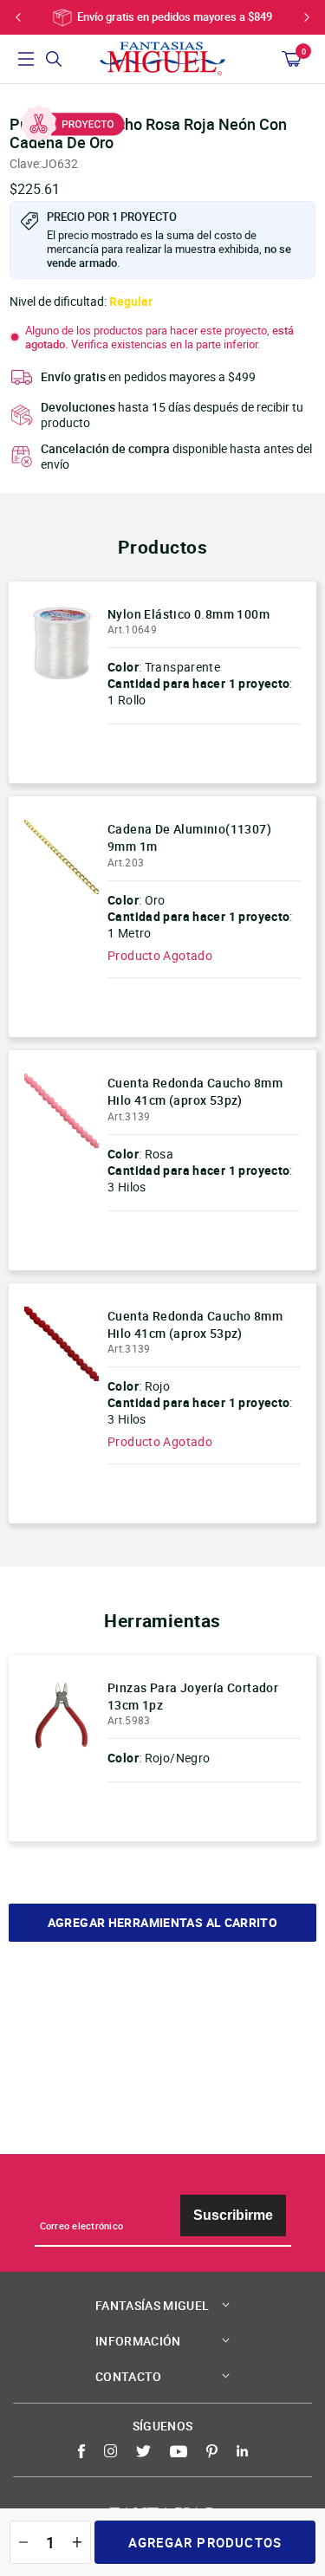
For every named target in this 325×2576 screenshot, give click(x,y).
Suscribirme (233, 2215)
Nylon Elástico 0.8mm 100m (188, 614)
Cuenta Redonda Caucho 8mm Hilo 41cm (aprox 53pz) (195, 1091)
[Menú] (26, 59)
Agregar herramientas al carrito (162, 1923)
